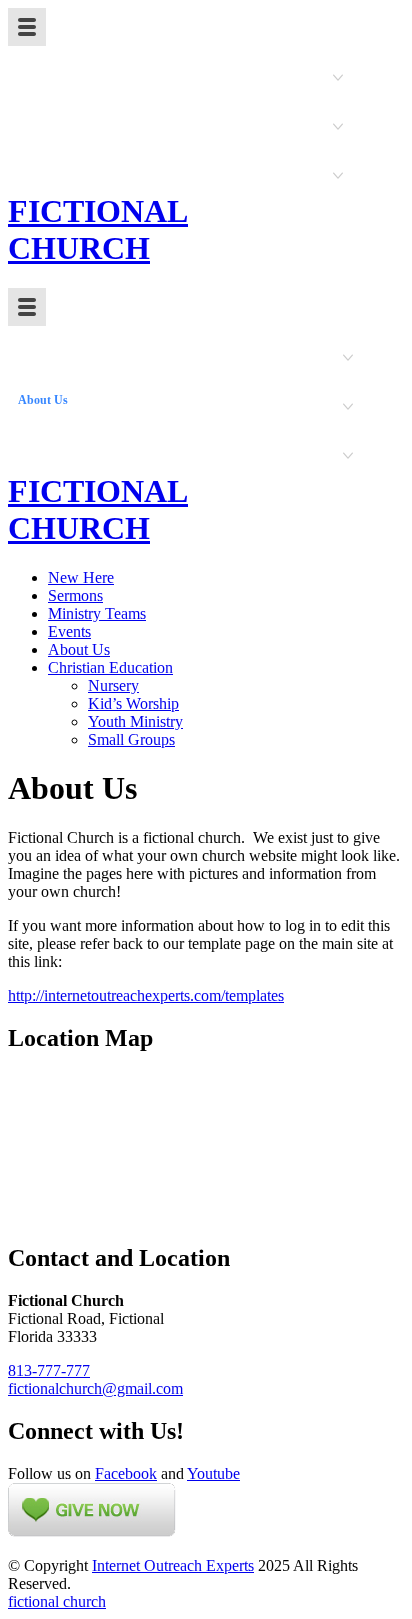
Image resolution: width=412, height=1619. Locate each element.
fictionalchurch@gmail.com (95, 1388)
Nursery (113, 685)
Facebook (126, 1473)
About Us (79, 649)
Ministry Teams (97, 613)
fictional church (57, 1601)
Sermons (75, 595)
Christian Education (110, 667)
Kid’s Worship (133, 703)
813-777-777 (49, 1370)
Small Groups (131, 739)
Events (69, 631)
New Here (81, 577)
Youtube (213, 1473)
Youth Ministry (135, 721)
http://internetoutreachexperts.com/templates (146, 995)
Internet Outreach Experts (173, 1565)
